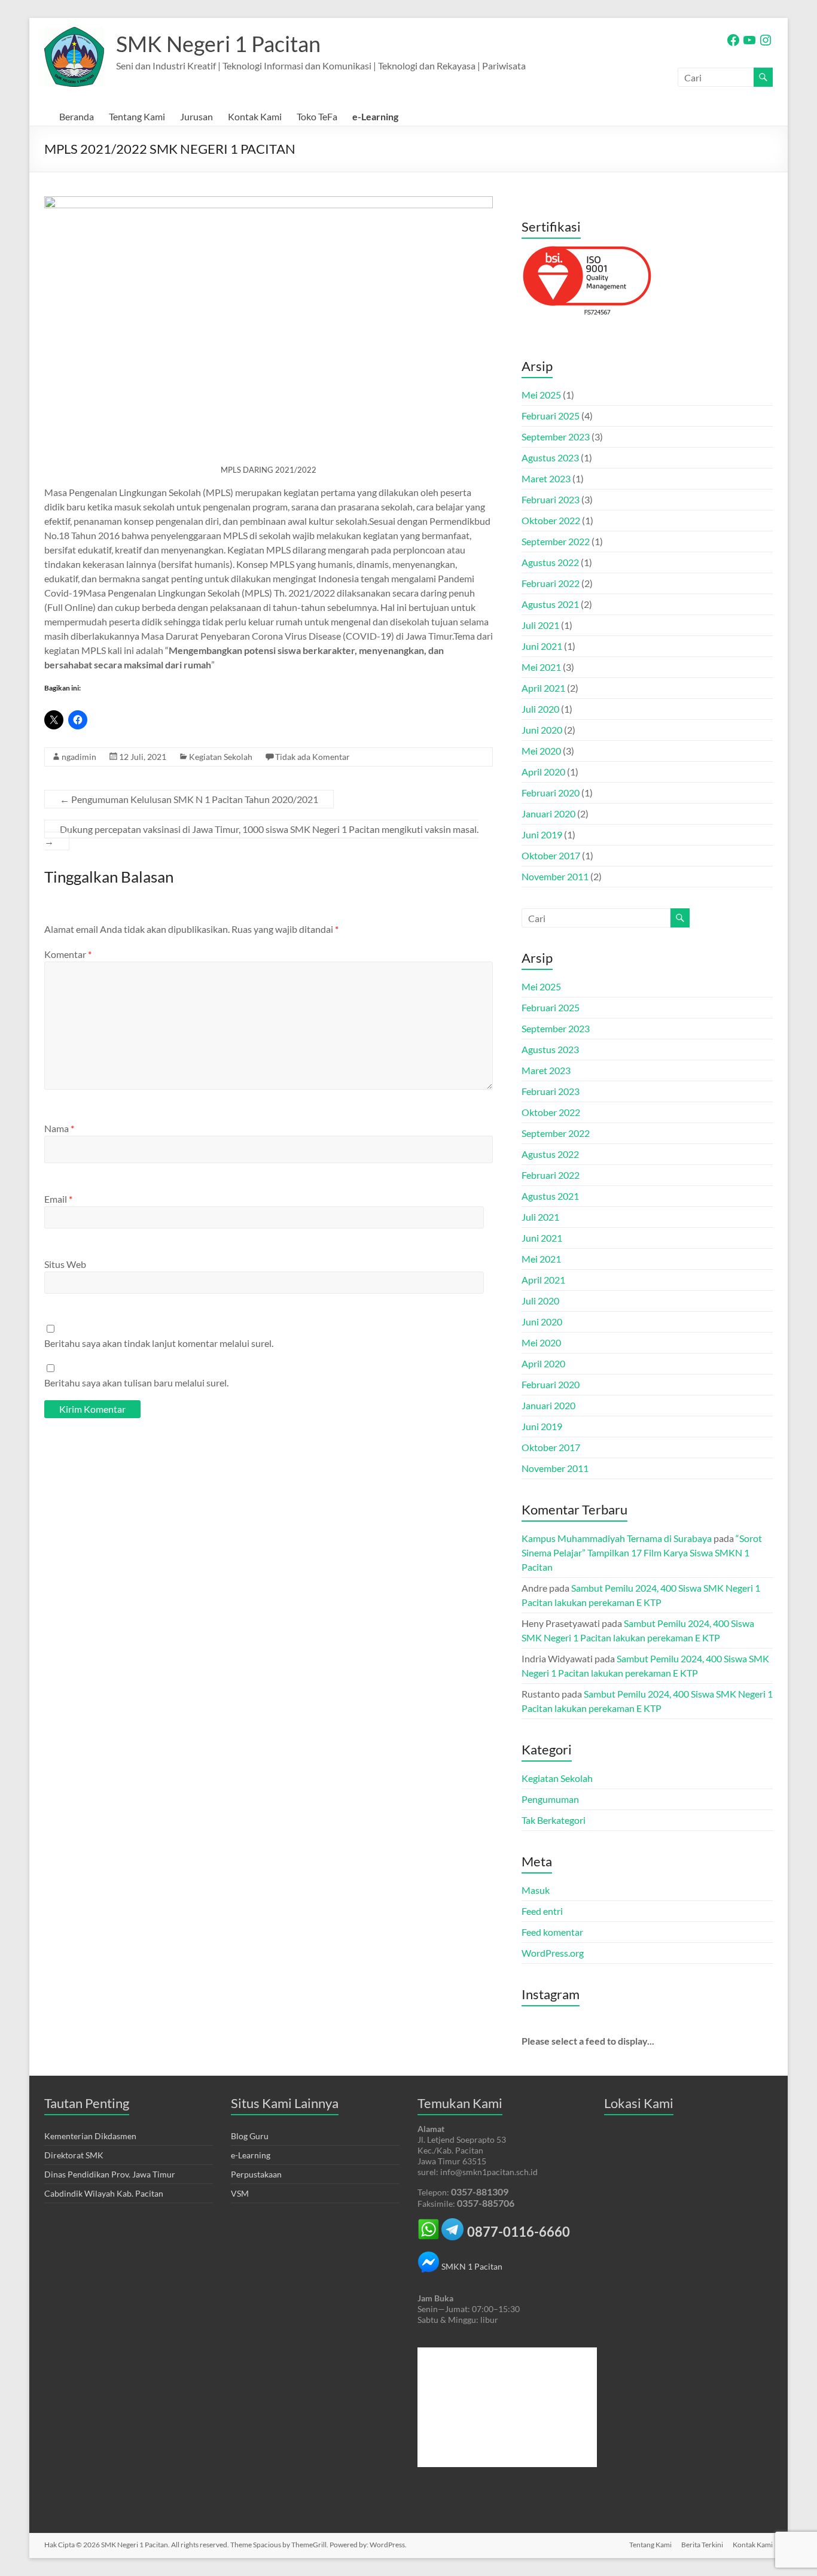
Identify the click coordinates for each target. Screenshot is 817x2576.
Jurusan (196, 116)
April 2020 (543, 772)
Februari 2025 (551, 416)
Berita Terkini (702, 2545)
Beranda (77, 116)
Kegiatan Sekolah (221, 757)
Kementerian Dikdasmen (90, 2136)
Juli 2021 (540, 625)
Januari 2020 (548, 813)
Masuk (536, 1890)
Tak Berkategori (554, 1820)
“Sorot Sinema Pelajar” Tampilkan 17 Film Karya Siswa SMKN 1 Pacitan (642, 1552)
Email (58, 1199)
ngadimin (79, 757)
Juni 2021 (542, 646)
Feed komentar (552, 1932)
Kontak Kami (255, 116)
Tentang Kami (137, 116)
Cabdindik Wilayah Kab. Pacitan (104, 2193)
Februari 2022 (551, 583)
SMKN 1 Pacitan (471, 2266)
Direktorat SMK (74, 2155)
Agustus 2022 (550, 562)
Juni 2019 (542, 834)
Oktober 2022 (551, 520)
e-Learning (375, 116)
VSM (240, 2193)
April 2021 (543, 688)
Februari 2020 (551, 793)
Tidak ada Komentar (313, 757)
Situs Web (65, 1264)
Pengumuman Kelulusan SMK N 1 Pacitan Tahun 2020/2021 (189, 799)
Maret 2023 (546, 478)
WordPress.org (553, 1953)
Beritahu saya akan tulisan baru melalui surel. (136, 1383)
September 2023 (556, 437)
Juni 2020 (542, 730)
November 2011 (555, 876)
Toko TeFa (317, 116)
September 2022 (556, 541)
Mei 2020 (541, 751)
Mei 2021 (541, 667)
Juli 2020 (540, 709)
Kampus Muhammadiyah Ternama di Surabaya (617, 1538)
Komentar (68, 954)
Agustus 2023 (550, 457)
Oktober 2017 (551, 855)
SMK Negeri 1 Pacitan (218, 44)
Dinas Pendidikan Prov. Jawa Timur (110, 2174)
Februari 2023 (551, 499)
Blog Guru (250, 2136)
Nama (59, 1128)
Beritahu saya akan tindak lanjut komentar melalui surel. (159, 1343)
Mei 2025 (541, 395)
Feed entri (542, 1911)
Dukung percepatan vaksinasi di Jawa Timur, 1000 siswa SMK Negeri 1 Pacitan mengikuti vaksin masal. (261, 835)
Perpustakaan (256, 2174)
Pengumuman (550, 1799)
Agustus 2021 (550, 604)
